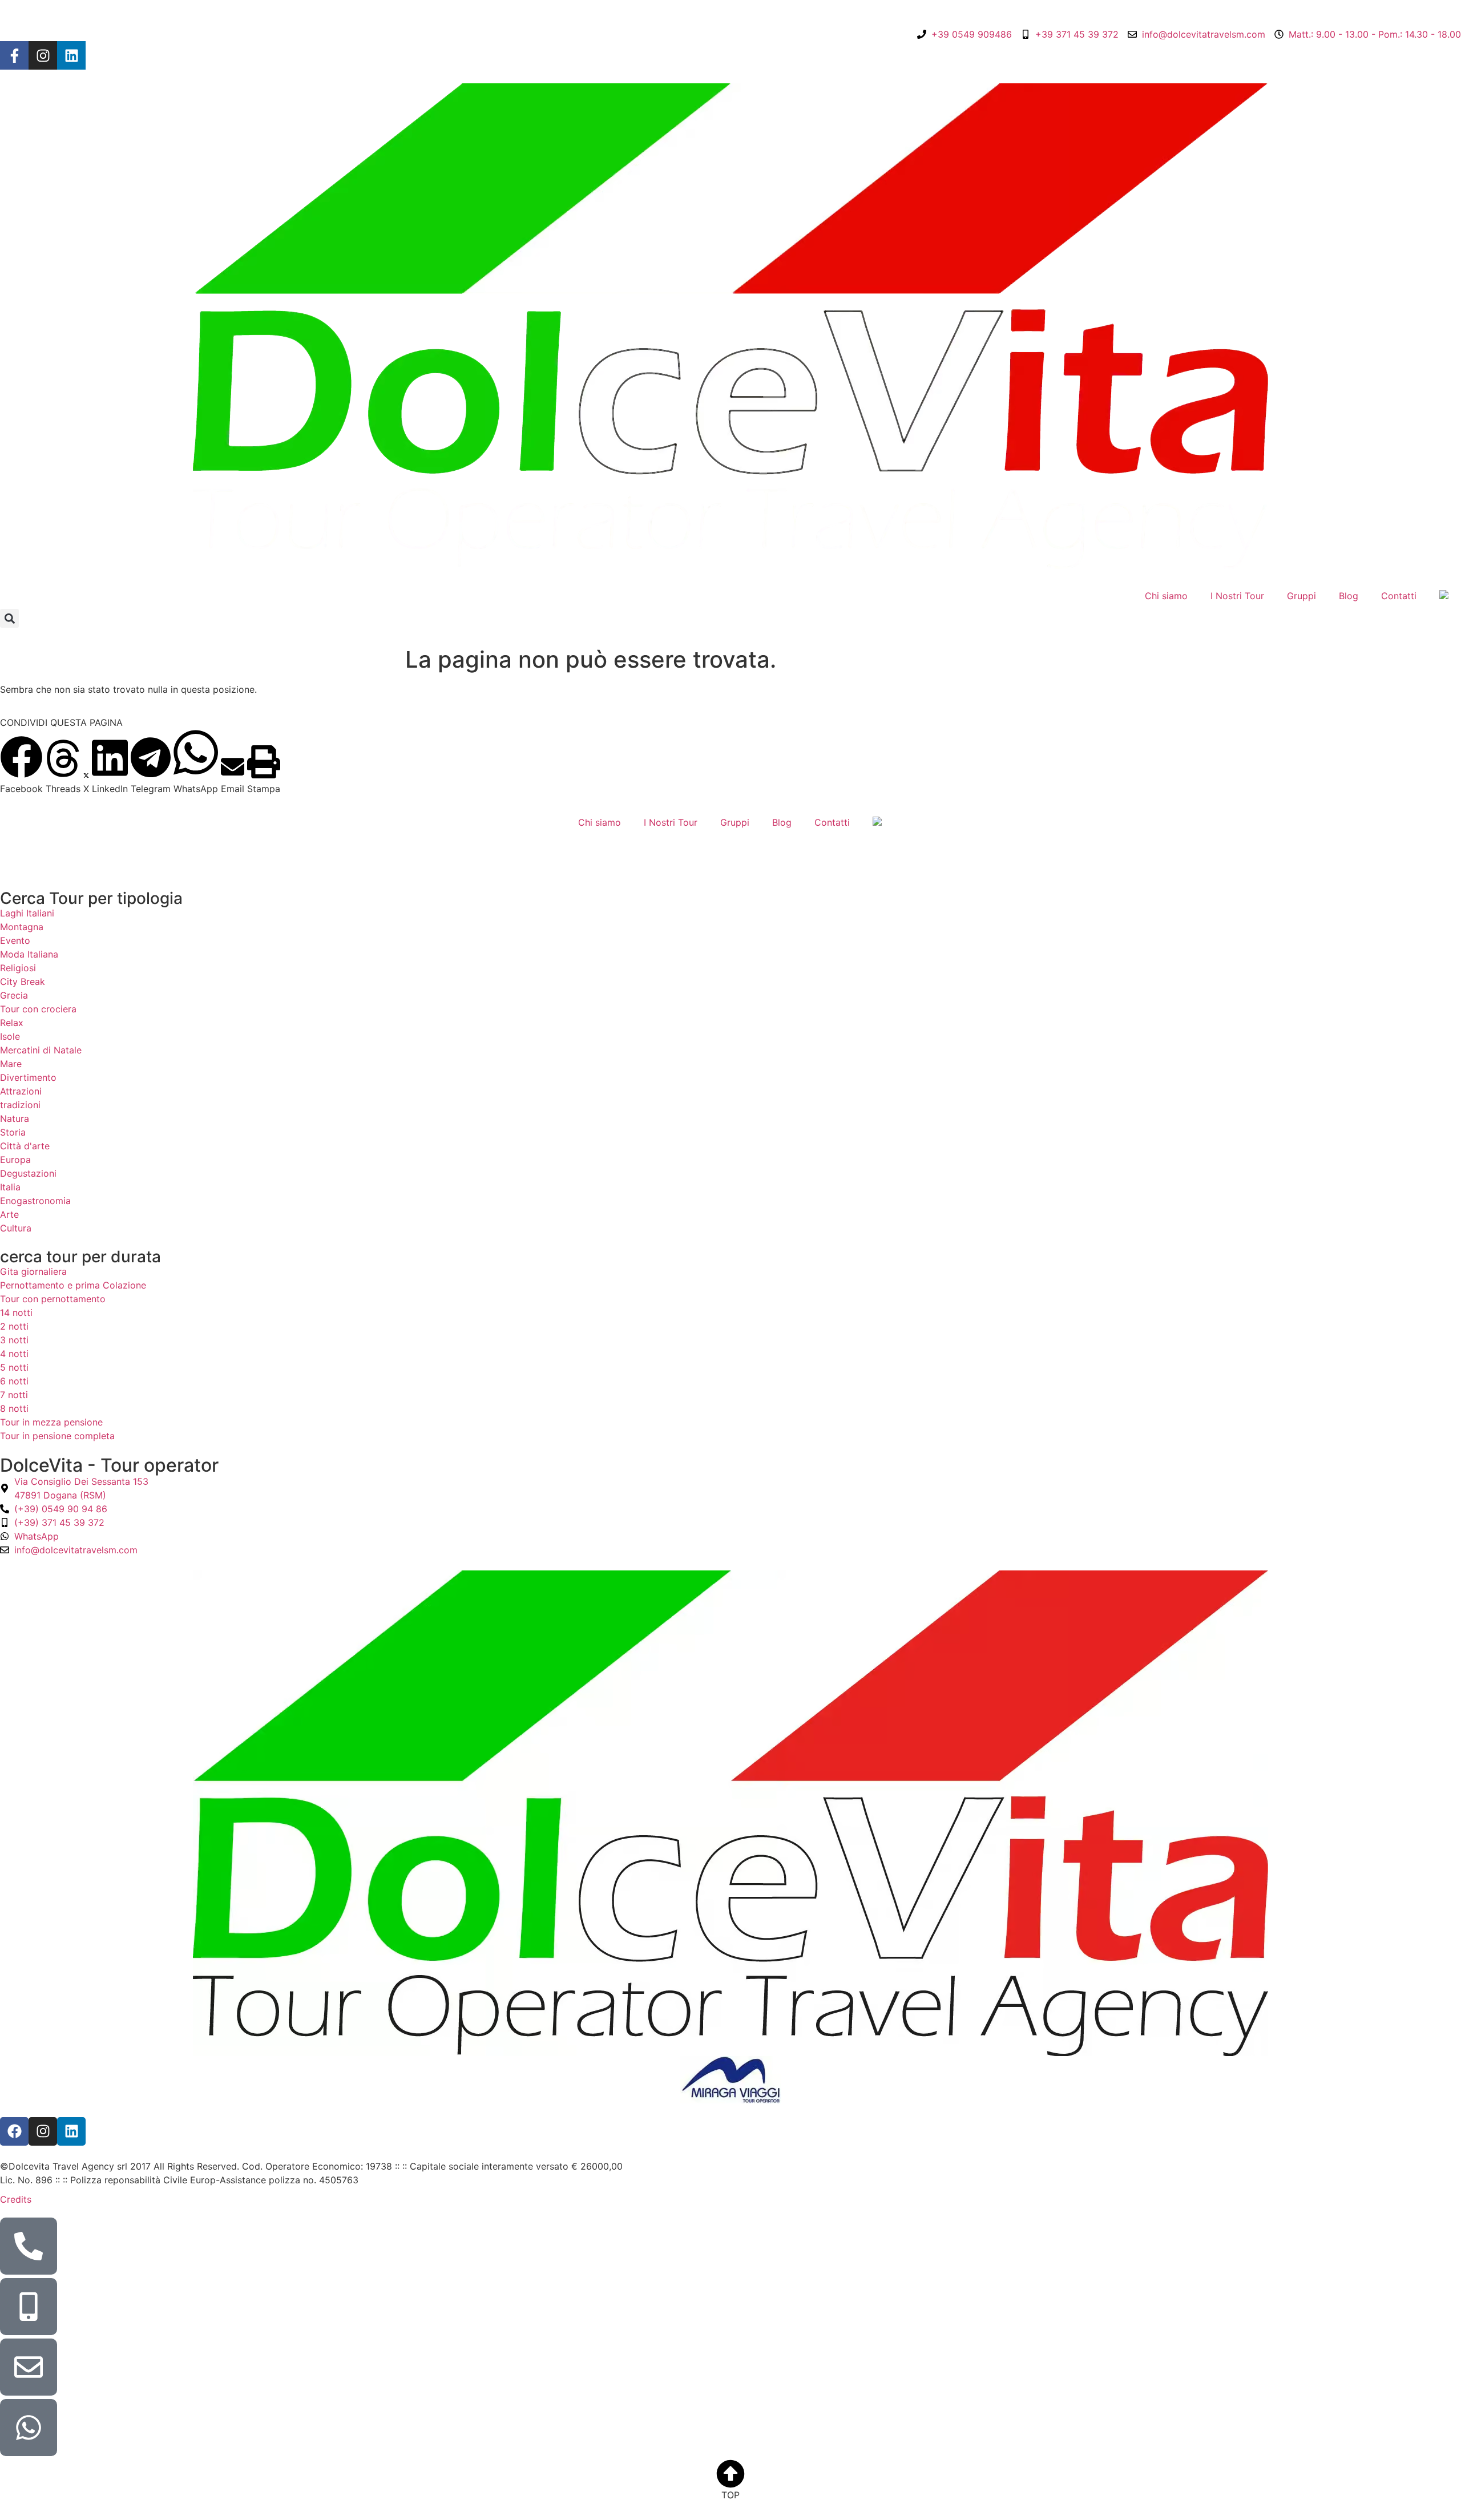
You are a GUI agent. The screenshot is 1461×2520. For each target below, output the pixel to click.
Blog (1349, 596)
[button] (9, 618)
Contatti (1399, 596)
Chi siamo (1166, 596)
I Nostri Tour (1237, 596)
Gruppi (1301, 596)
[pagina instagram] (43, 55)
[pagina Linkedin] (71, 2131)
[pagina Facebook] (14, 2131)
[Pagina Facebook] (14, 55)
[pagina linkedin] (71, 55)
